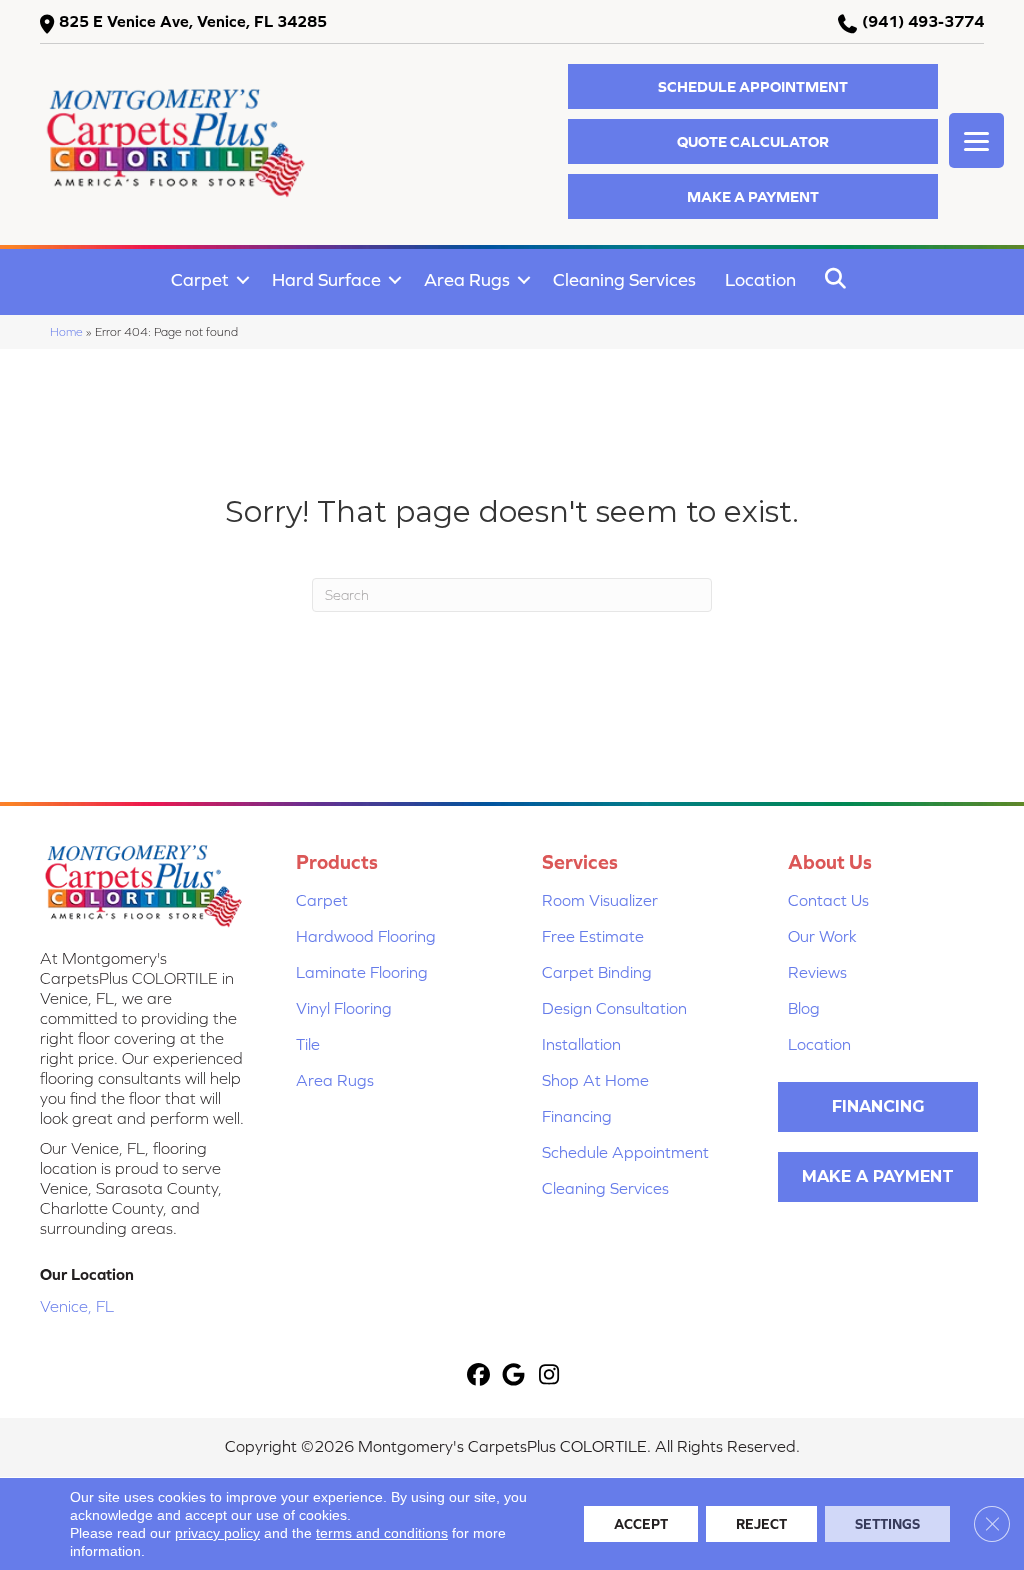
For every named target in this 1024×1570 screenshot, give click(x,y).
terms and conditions (382, 1533)
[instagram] (549, 1375)
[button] (753, 86)
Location (760, 279)
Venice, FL (77, 1306)
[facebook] (479, 1375)
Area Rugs (467, 279)
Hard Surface (326, 279)
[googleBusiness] (514, 1375)
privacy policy (217, 1533)
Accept (641, 1524)
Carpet (200, 279)
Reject (761, 1524)
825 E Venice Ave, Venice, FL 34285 (193, 21)
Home (66, 331)
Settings (887, 1524)
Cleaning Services (624, 279)
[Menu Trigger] (976, 140)
